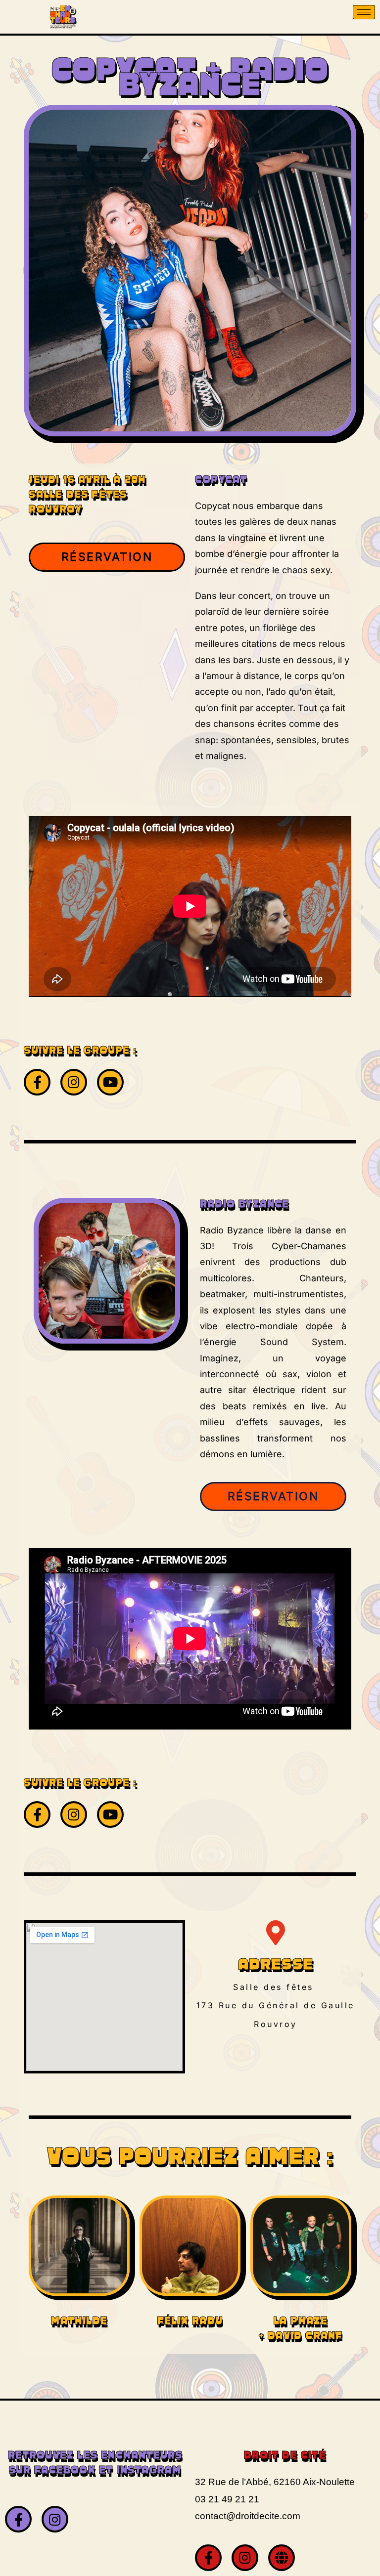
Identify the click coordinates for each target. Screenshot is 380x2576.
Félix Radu (190, 2322)
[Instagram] (74, 1082)
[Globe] (282, 2558)
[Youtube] (110, 1082)
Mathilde (79, 2322)
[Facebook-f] (37, 1082)
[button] (107, 557)
